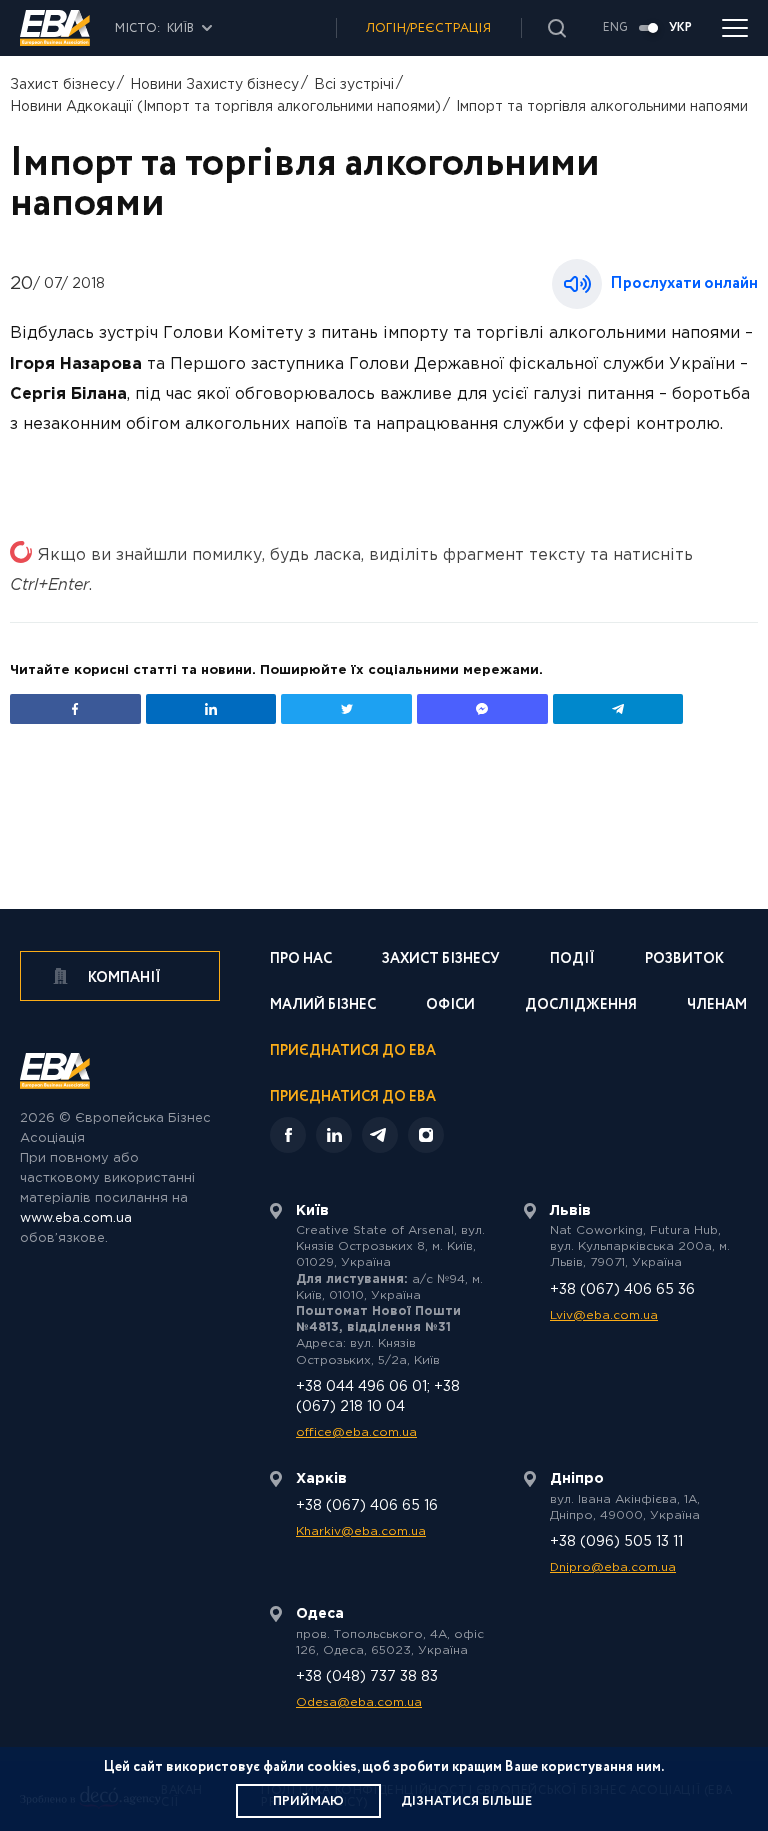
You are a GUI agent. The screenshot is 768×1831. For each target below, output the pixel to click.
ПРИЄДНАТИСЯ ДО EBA (353, 1097)
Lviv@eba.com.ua (604, 1315)
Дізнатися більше (466, 1801)
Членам (717, 1006)
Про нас (301, 960)
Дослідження (581, 1006)
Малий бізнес (323, 1006)
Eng (615, 28)
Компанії (123, 978)
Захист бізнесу (62, 85)
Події (572, 960)
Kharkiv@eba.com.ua (361, 1531)
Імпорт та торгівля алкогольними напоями (602, 107)
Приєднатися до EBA (353, 1052)
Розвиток (684, 960)
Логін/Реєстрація (428, 28)
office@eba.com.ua (356, 1432)
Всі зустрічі (354, 85)
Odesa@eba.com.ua (359, 1702)
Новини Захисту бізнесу (214, 85)
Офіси (450, 1006)
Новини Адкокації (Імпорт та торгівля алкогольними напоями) (225, 107)
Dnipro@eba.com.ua (613, 1567)
